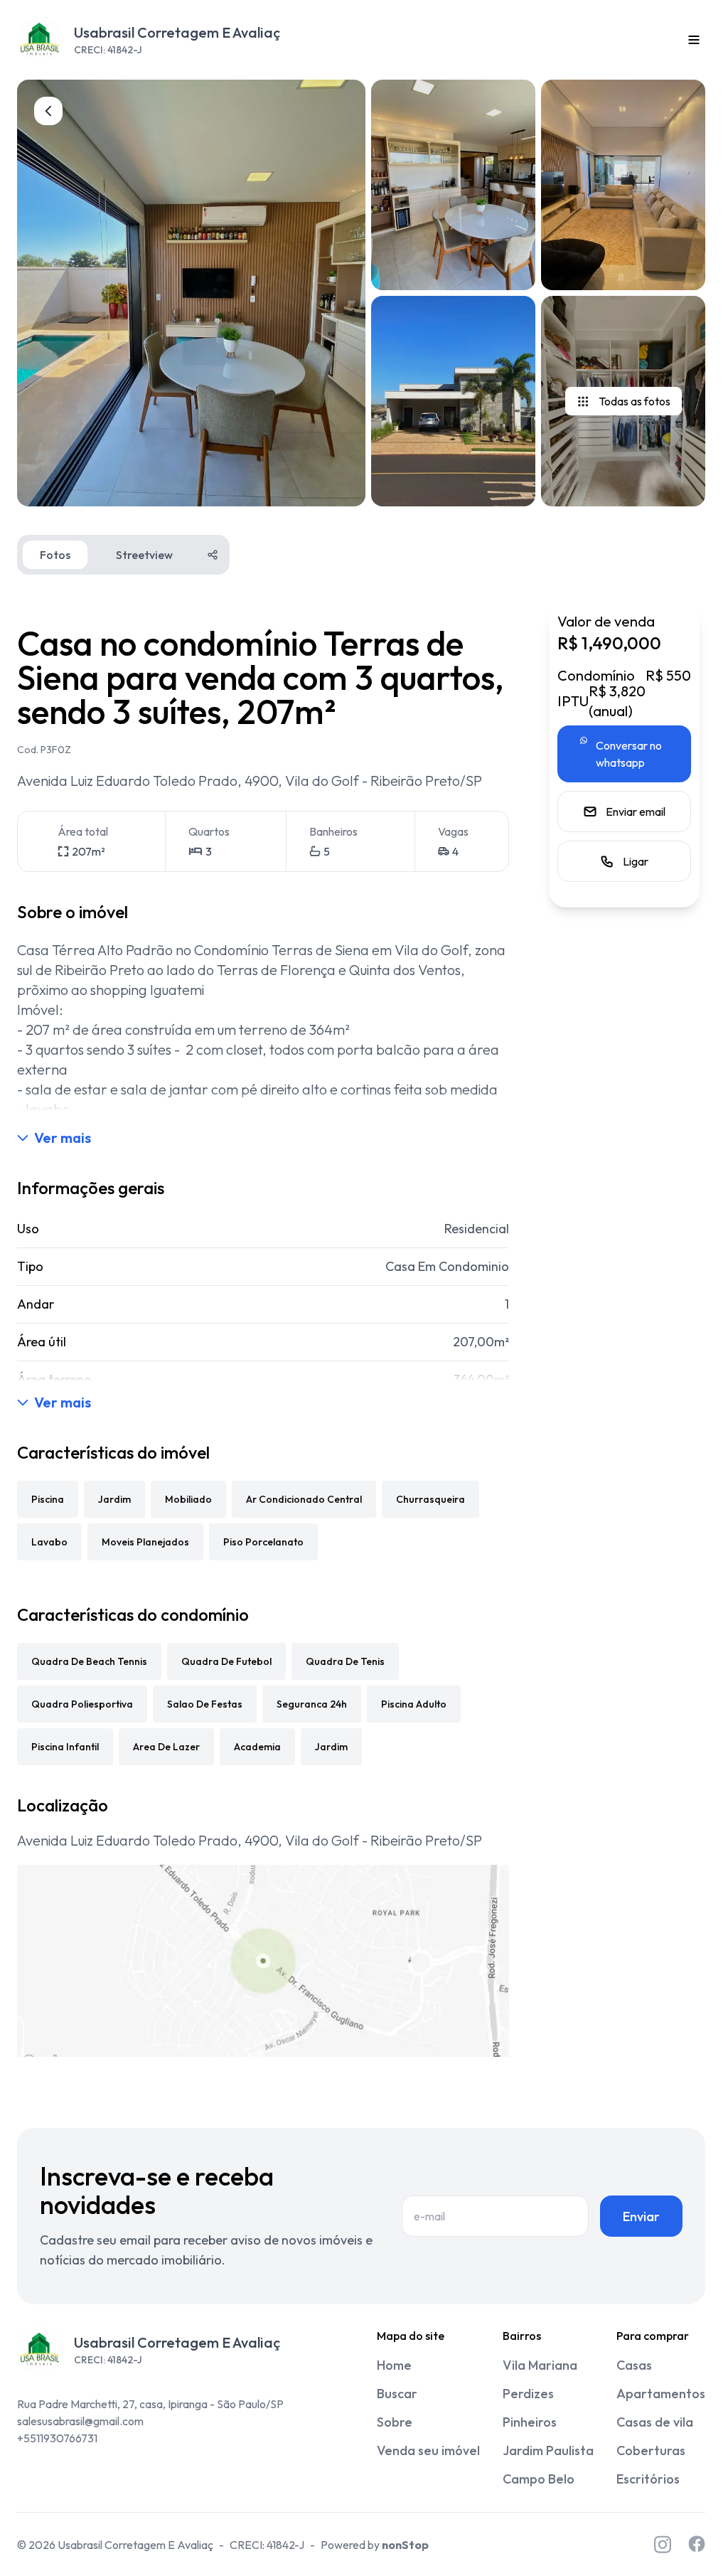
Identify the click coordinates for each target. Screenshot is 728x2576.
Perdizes (528, 2394)
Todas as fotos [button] (635, 401)
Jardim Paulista (548, 2450)
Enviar (641, 2216)
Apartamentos (661, 2394)
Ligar (636, 861)
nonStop (405, 2545)
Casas (634, 2365)
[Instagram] (663, 2544)
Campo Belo (539, 2479)
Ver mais (63, 1138)
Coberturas (651, 2450)
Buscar (397, 2394)
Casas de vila (655, 2422)
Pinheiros (530, 2422)
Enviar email (636, 811)
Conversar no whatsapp (629, 754)
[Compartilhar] (213, 555)
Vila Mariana (540, 2365)
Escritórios (648, 2479)
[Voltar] (48, 111)
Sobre (395, 2422)
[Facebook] (697, 2544)
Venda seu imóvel (428, 2450)
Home (394, 2365)
